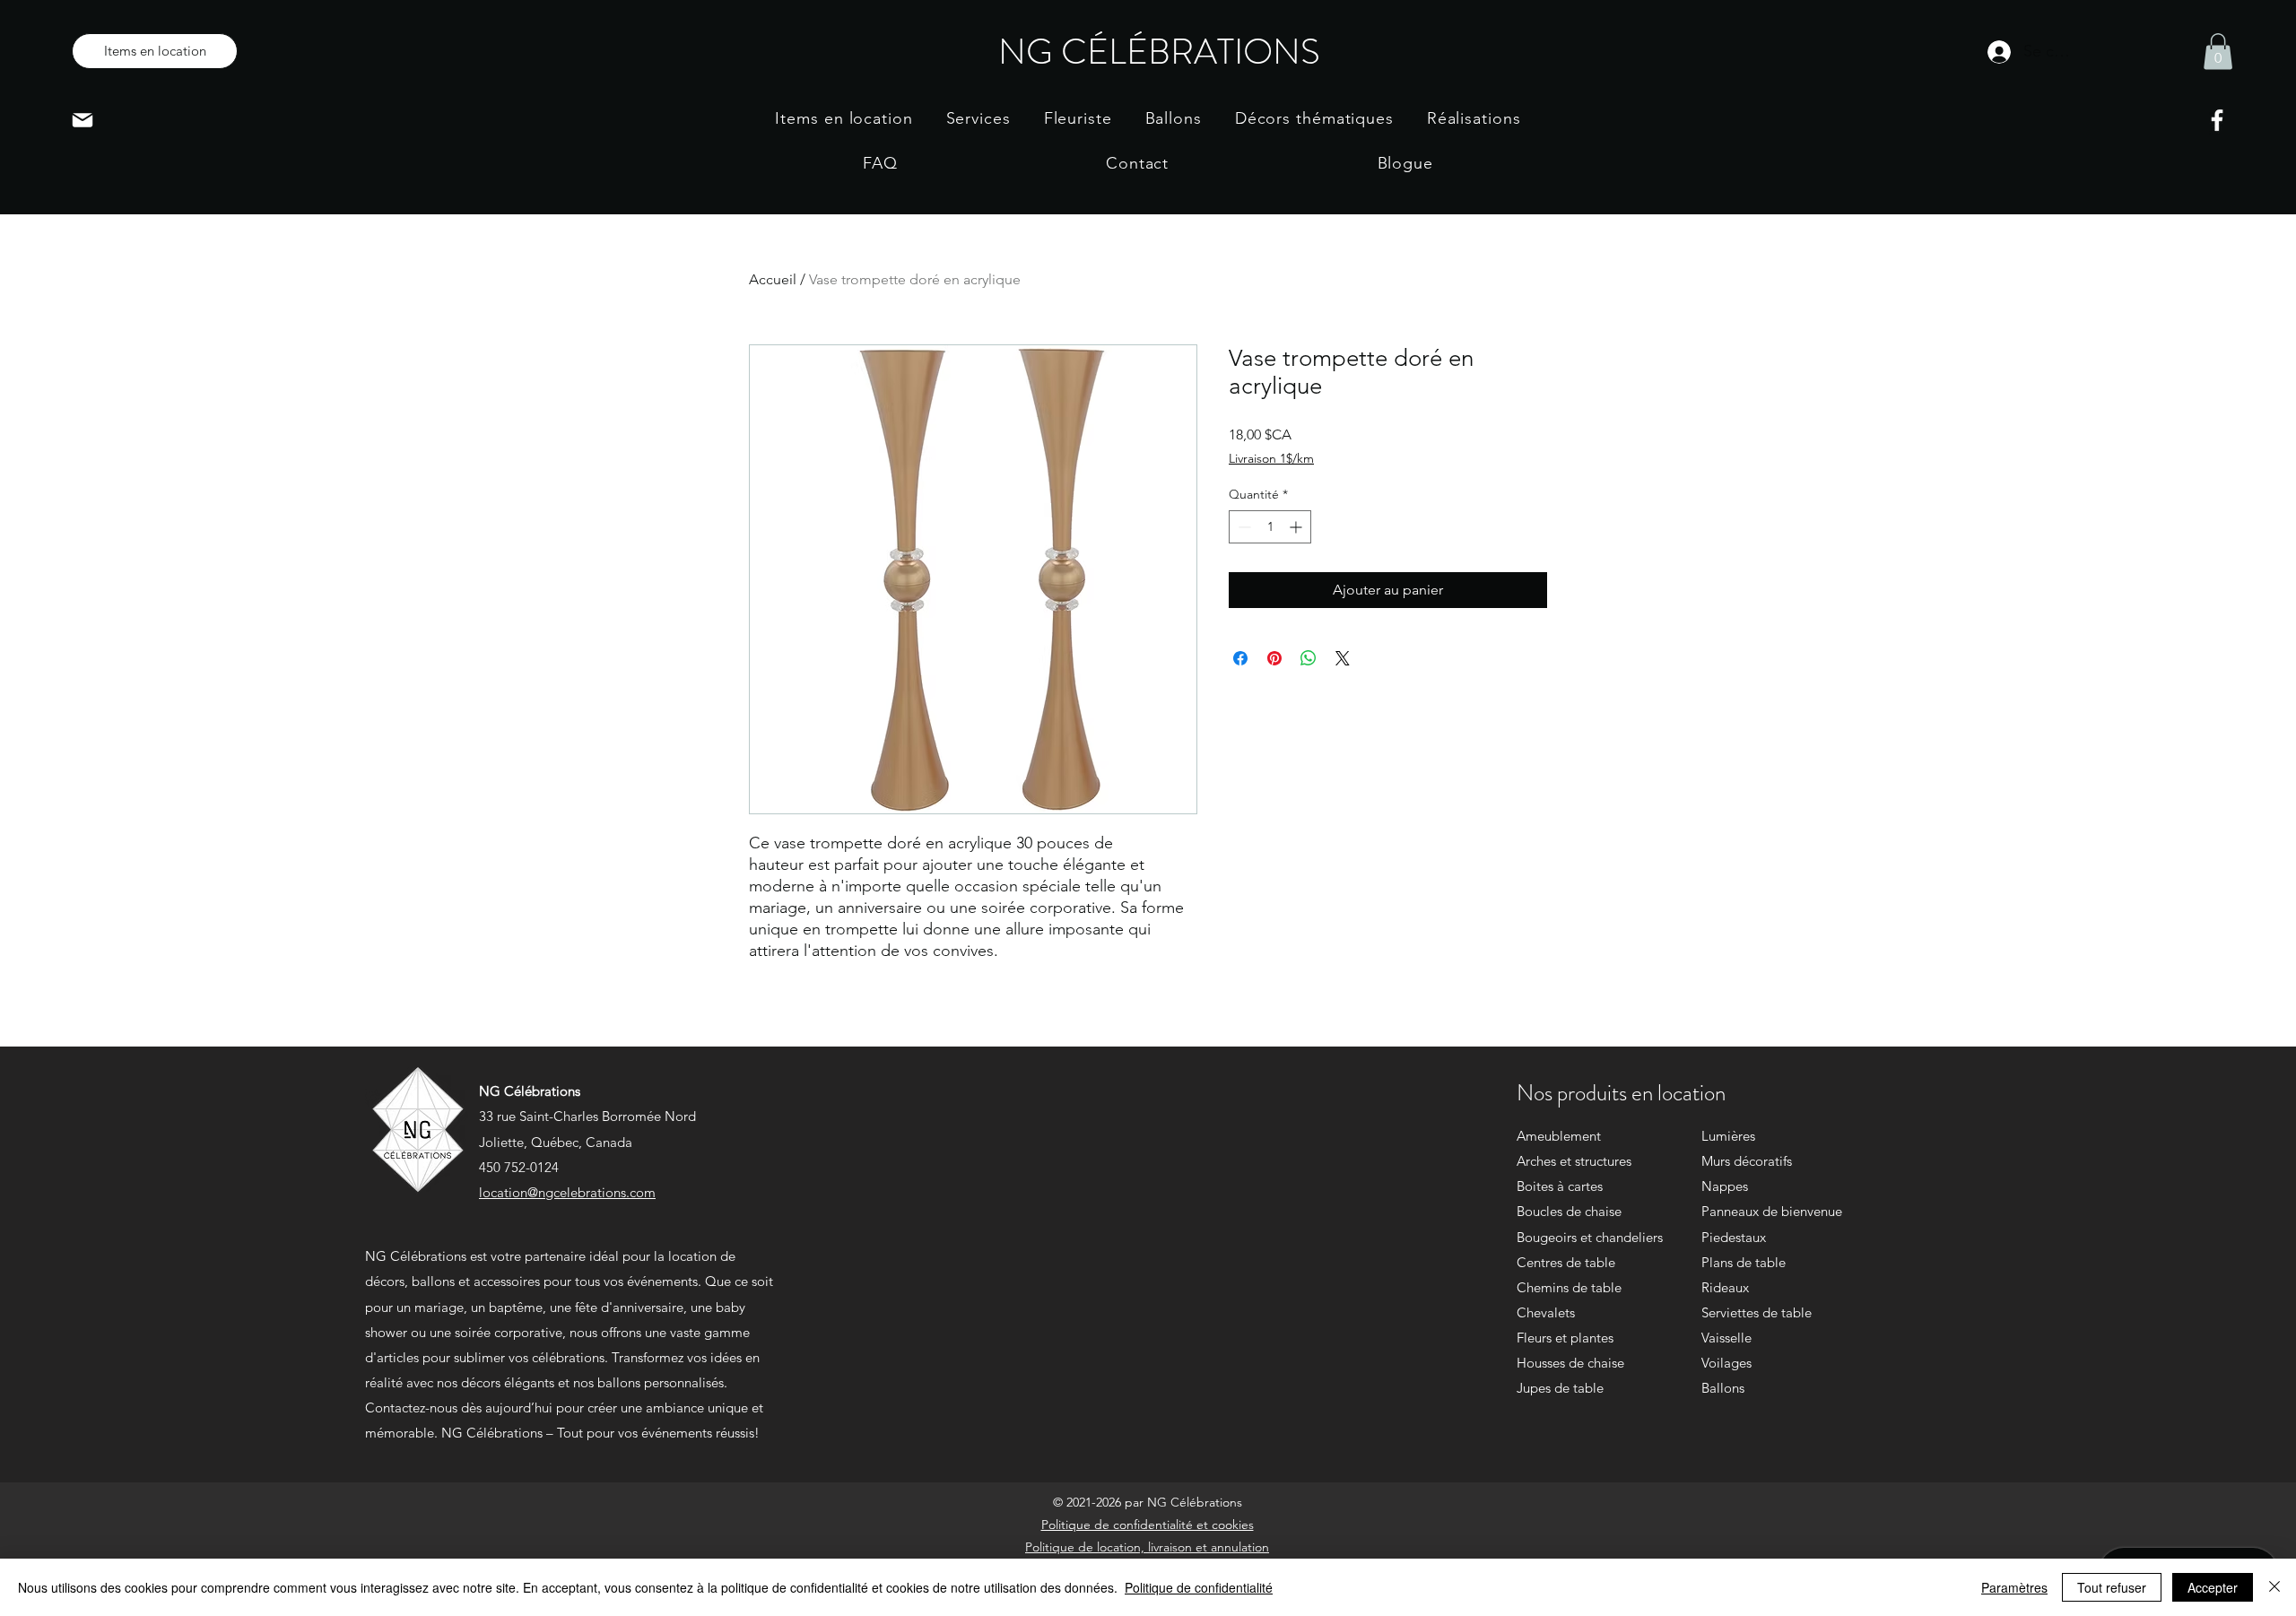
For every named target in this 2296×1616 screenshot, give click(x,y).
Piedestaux (1734, 1237)
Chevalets (1546, 1312)
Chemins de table (1569, 1287)
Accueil (773, 279)
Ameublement (1559, 1136)
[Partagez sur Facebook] (1240, 658)
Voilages (1726, 1363)
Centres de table (1566, 1262)
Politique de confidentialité (1199, 1587)
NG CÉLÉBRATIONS (1159, 52)
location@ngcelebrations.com (567, 1192)
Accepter (2213, 1587)
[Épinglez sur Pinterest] (1274, 658)
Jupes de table (1560, 1388)
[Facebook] (2217, 120)
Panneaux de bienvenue (1772, 1211)
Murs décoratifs (1747, 1161)
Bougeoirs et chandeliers (1590, 1237)
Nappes (1725, 1186)
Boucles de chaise (1569, 1211)
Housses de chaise (1570, 1363)
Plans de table (1744, 1262)
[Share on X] (1343, 658)
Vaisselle (1726, 1338)
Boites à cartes (1560, 1186)
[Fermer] (2274, 1587)
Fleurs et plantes (1565, 1338)
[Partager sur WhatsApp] (1309, 658)
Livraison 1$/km (1271, 458)
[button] (2218, 52)
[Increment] (1297, 527)
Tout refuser (2112, 1587)
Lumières (1728, 1136)
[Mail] (83, 120)
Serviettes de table (1757, 1312)
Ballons (1723, 1388)
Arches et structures (1574, 1161)
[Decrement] (1243, 527)
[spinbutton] (1270, 527)
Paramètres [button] (2014, 1587)
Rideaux (1725, 1287)
